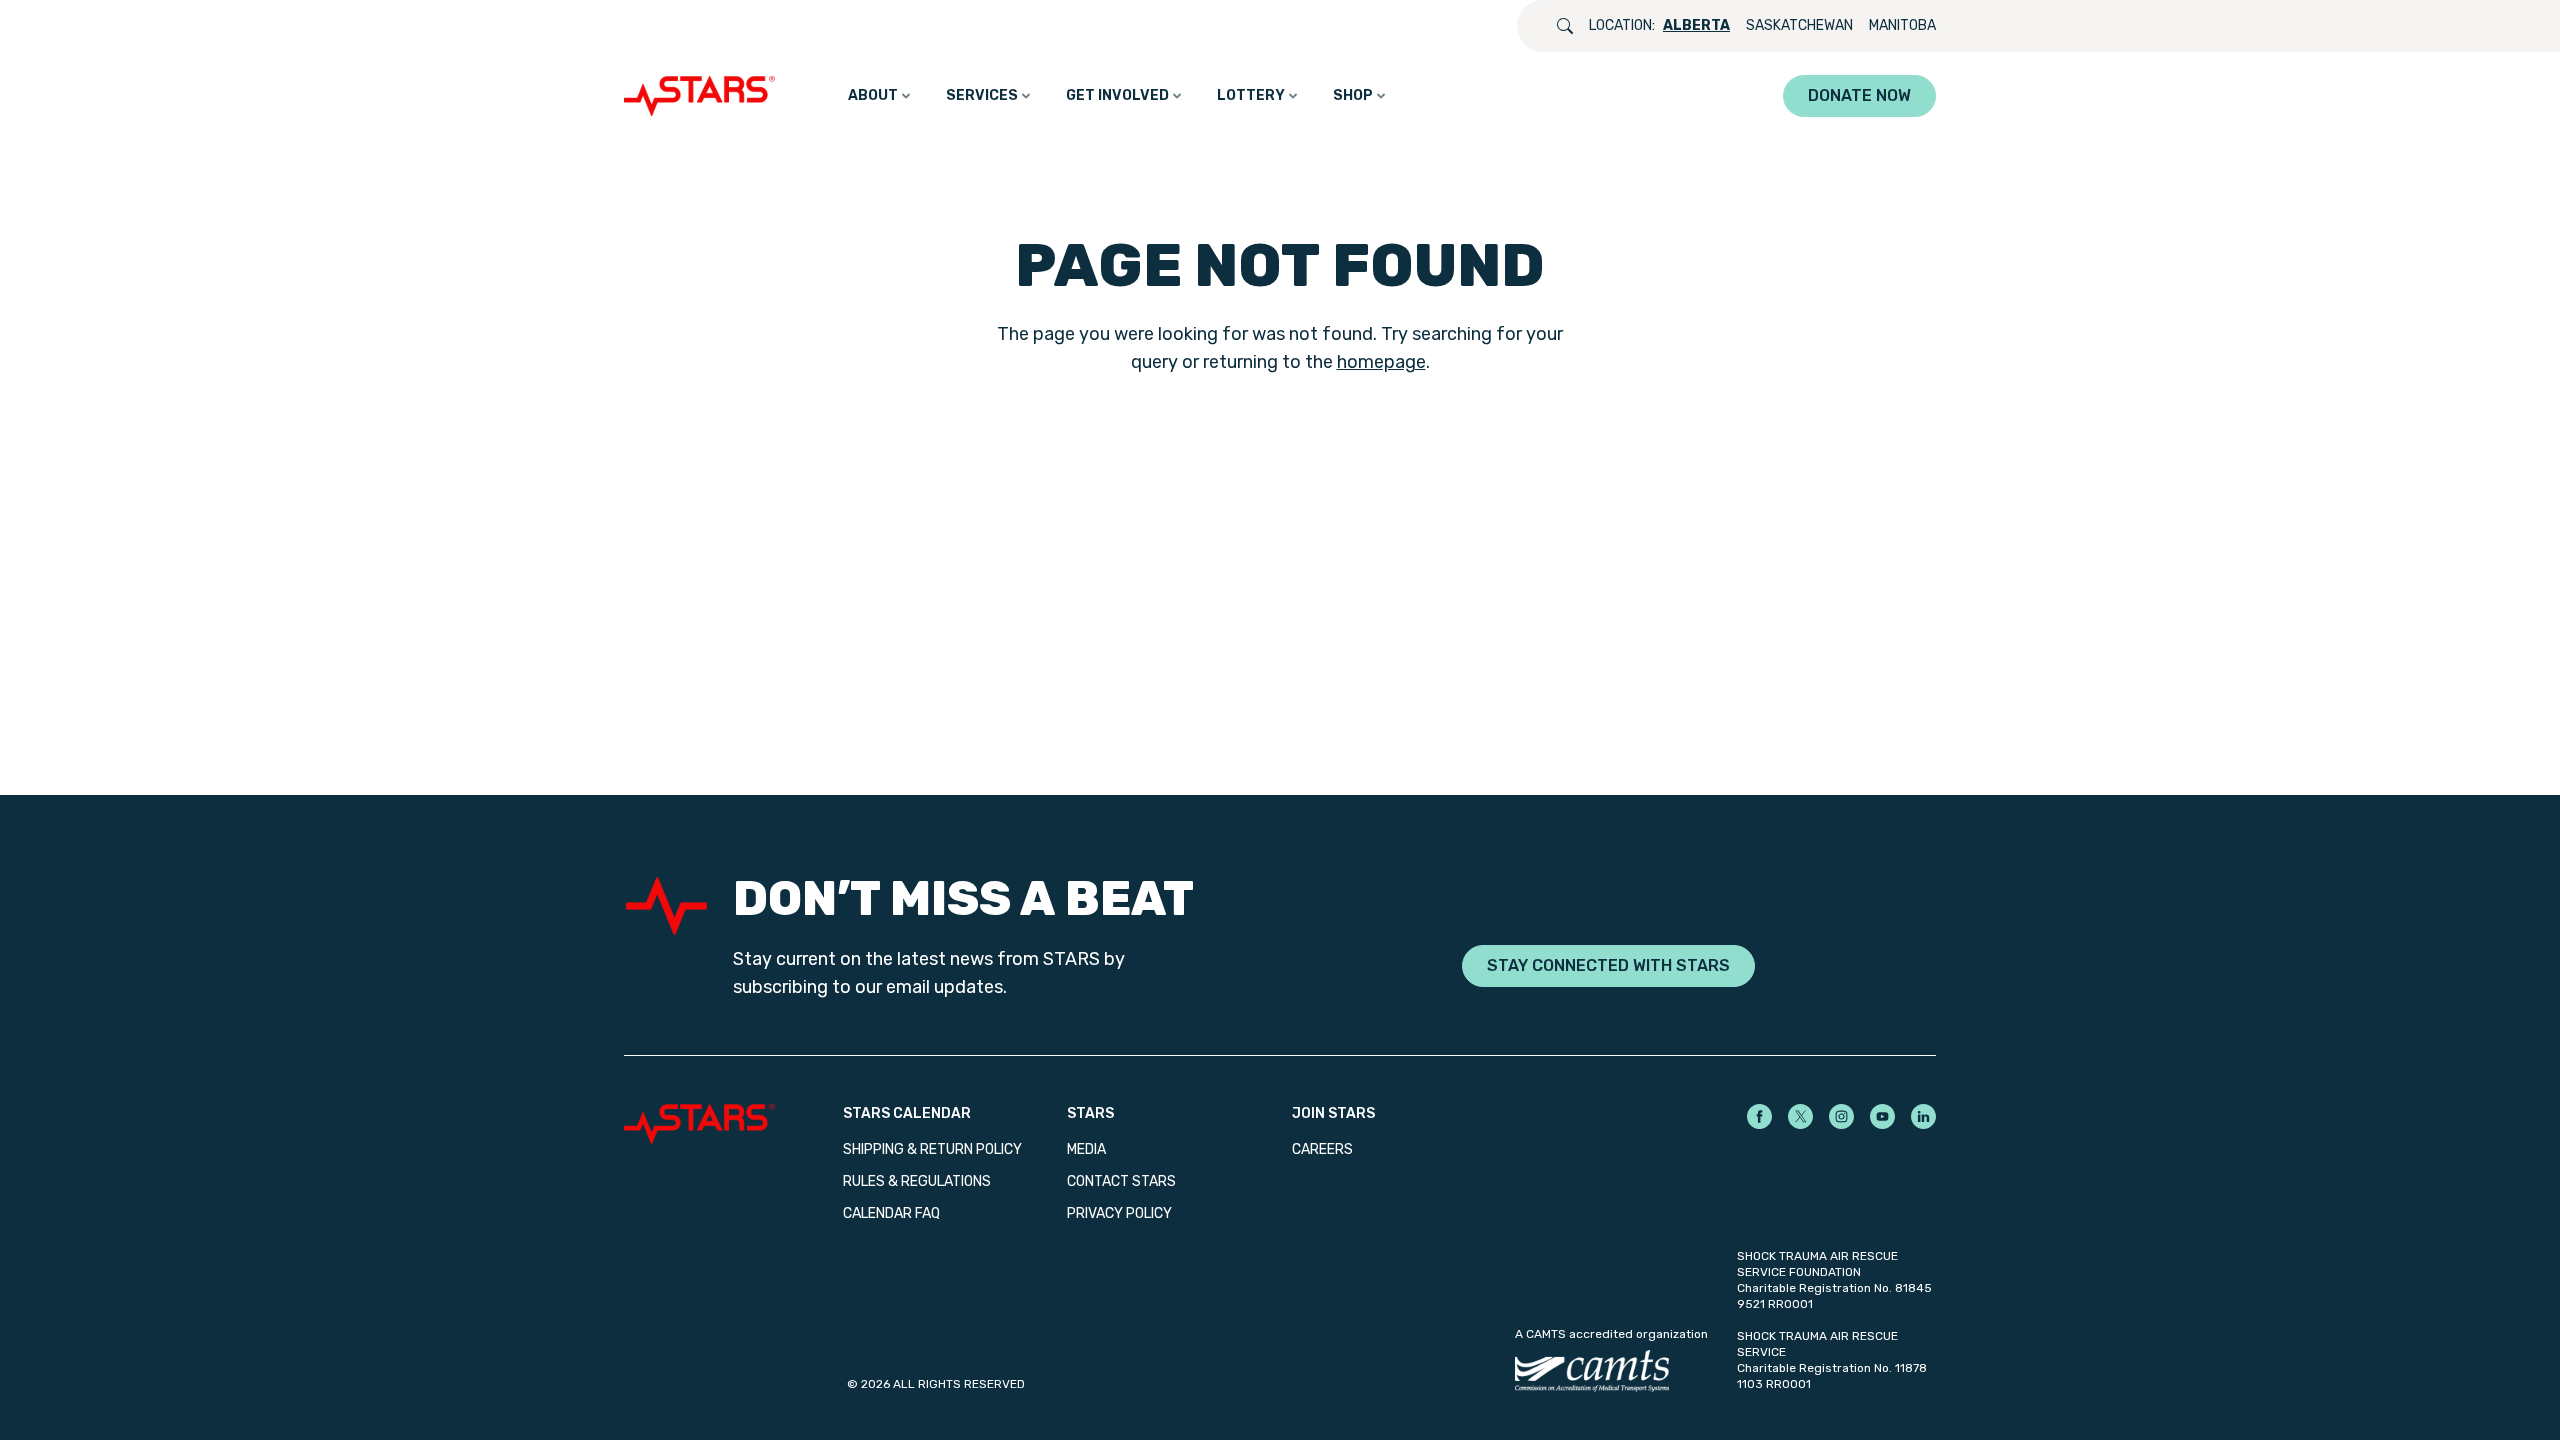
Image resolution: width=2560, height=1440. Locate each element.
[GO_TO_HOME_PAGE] (704, 96)
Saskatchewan (1799, 25)
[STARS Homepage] (733, 1124)
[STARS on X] (1800, 1116)
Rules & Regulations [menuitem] (917, 1181)
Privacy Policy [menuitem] (1119, 1213)
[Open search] (1565, 26)
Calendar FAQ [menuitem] (891, 1213)
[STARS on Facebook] (1759, 1116)
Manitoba (1902, 25)
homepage (1381, 362)
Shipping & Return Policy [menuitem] (932, 1149)
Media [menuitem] (1086, 1149)
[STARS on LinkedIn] (1923, 1116)
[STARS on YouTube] (1882, 1116)
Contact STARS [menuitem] (1121, 1181)
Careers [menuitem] (1322, 1149)
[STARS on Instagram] (1841, 1116)
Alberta (1696, 25)
